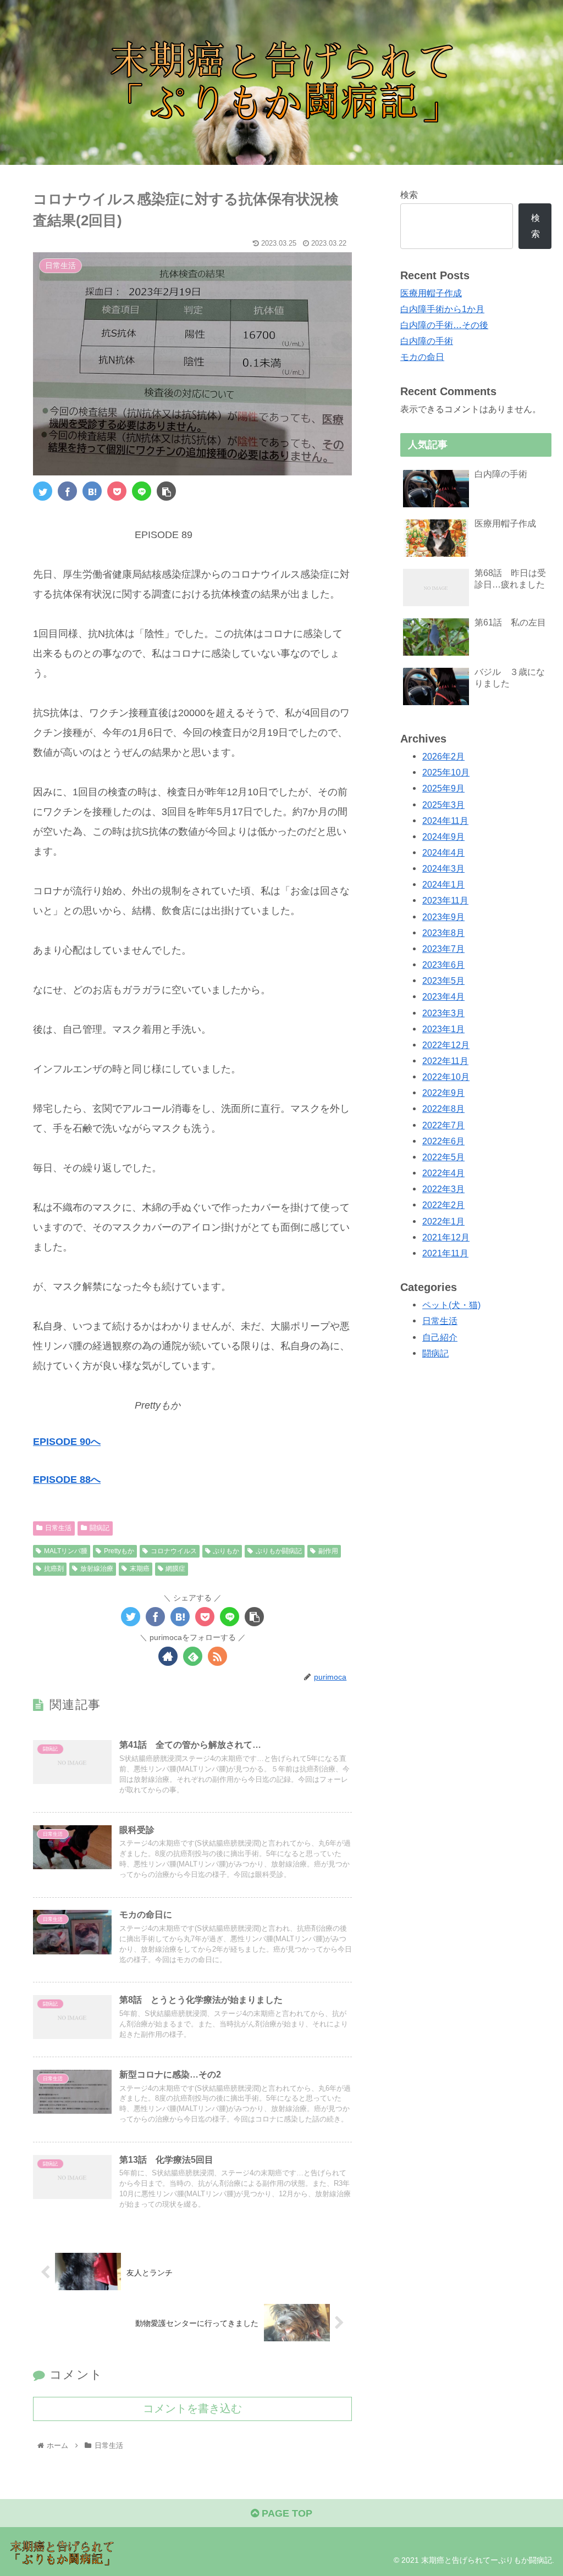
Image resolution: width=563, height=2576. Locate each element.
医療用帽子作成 (431, 293)
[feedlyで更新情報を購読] (193, 1656)
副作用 (328, 1551)
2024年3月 (443, 868)
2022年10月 (446, 1077)
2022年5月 (443, 1157)
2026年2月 (443, 756)
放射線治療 (97, 1569)
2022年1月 (443, 1221)
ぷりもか (226, 1551)
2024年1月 (443, 884)
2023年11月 (445, 900)
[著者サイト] (168, 1656)
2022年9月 (443, 1093)
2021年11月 (445, 1253)
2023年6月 (443, 965)
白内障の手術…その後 (444, 325)
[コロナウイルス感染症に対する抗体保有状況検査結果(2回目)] (92, 491)
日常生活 (58, 1528)
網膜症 (175, 1569)
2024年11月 (445, 821)
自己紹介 (440, 1337)
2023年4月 (443, 996)
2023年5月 (443, 980)
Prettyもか (119, 1551)
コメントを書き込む (192, 2408)
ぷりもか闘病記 (279, 1551)
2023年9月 (443, 917)
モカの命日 (422, 357)
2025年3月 (443, 805)
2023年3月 (443, 1013)
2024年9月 (443, 836)
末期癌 (140, 1569)
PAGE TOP (286, 2513)
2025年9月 (443, 788)
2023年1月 (443, 1029)
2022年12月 (446, 1045)
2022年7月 (443, 1125)
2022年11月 (445, 1061)
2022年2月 (443, 1205)
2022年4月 (443, 1173)
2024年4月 (443, 852)
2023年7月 (443, 949)
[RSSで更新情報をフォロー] (217, 1656)
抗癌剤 (54, 1569)
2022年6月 (443, 1141)
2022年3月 (443, 1189)
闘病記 (100, 1528)
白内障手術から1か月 (442, 309)
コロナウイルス (174, 1551)
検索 (409, 195)
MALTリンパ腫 (66, 1551)
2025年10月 (446, 772)
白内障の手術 (427, 341)
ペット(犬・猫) (451, 1305)
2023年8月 (443, 933)
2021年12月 (446, 1237)
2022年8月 (443, 1109)
